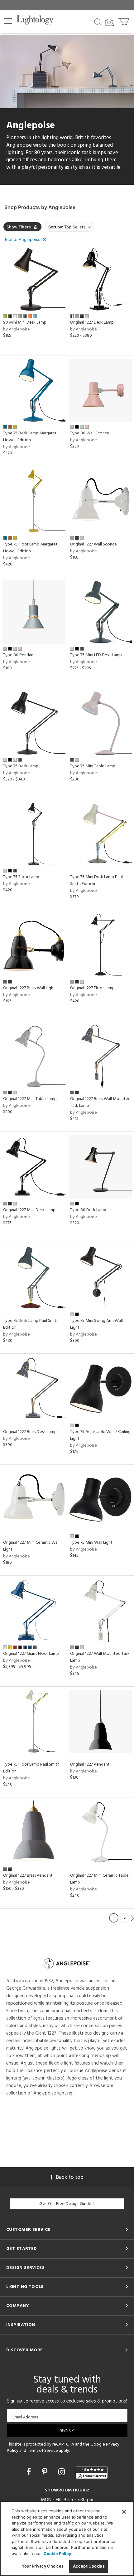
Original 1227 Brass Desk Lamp (30, 1432)
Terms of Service (43, 2451)
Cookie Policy (57, 2554)
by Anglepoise (17, 329)
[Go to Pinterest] (46, 2472)
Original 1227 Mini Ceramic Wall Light (31, 1546)
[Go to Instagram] (63, 2472)
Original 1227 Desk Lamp (92, 323)
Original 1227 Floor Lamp (92, 988)
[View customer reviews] (92, 2472)
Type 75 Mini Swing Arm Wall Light (96, 1324)
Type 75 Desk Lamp (21, 766)
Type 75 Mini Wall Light (91, 1543)
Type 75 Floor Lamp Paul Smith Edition (31, 1768)
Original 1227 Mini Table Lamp (30, 1099)
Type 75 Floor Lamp (21, 877)
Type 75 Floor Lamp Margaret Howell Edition (30, 548)
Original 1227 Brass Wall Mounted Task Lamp (100, 1102)
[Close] (124, 2512)
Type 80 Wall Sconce (90, 433)
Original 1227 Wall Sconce (93, 544)
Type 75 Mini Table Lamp (93, 766)
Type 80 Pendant (19, 655)
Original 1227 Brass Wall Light (29, 988)
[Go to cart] (124, 20)
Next (132, 1918)
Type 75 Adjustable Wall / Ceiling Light (100, 1435)
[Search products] (98, 22)
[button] (8, 21)
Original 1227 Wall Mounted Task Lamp (100, 1657)
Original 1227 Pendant (90, 1765)
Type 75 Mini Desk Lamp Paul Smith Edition (96, 880)
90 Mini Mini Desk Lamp (25, 323)
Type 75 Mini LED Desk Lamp (96, 655)
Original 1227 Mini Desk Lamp (29, 1210)
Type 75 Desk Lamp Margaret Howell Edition (30, 437)
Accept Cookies (89, 2566)
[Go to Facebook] (30, 2472)
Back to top (70, 2177)
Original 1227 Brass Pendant (28, 1876)
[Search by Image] (110, 22)
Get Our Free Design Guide (65, 2204)
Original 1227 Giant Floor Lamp (31, 1654)
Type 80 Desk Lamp (88, 1210)
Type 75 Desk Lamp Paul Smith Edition (31, 1324)
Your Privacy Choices (43, 2566)
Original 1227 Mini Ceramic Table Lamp (99, 1879)
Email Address (25, 2417)
